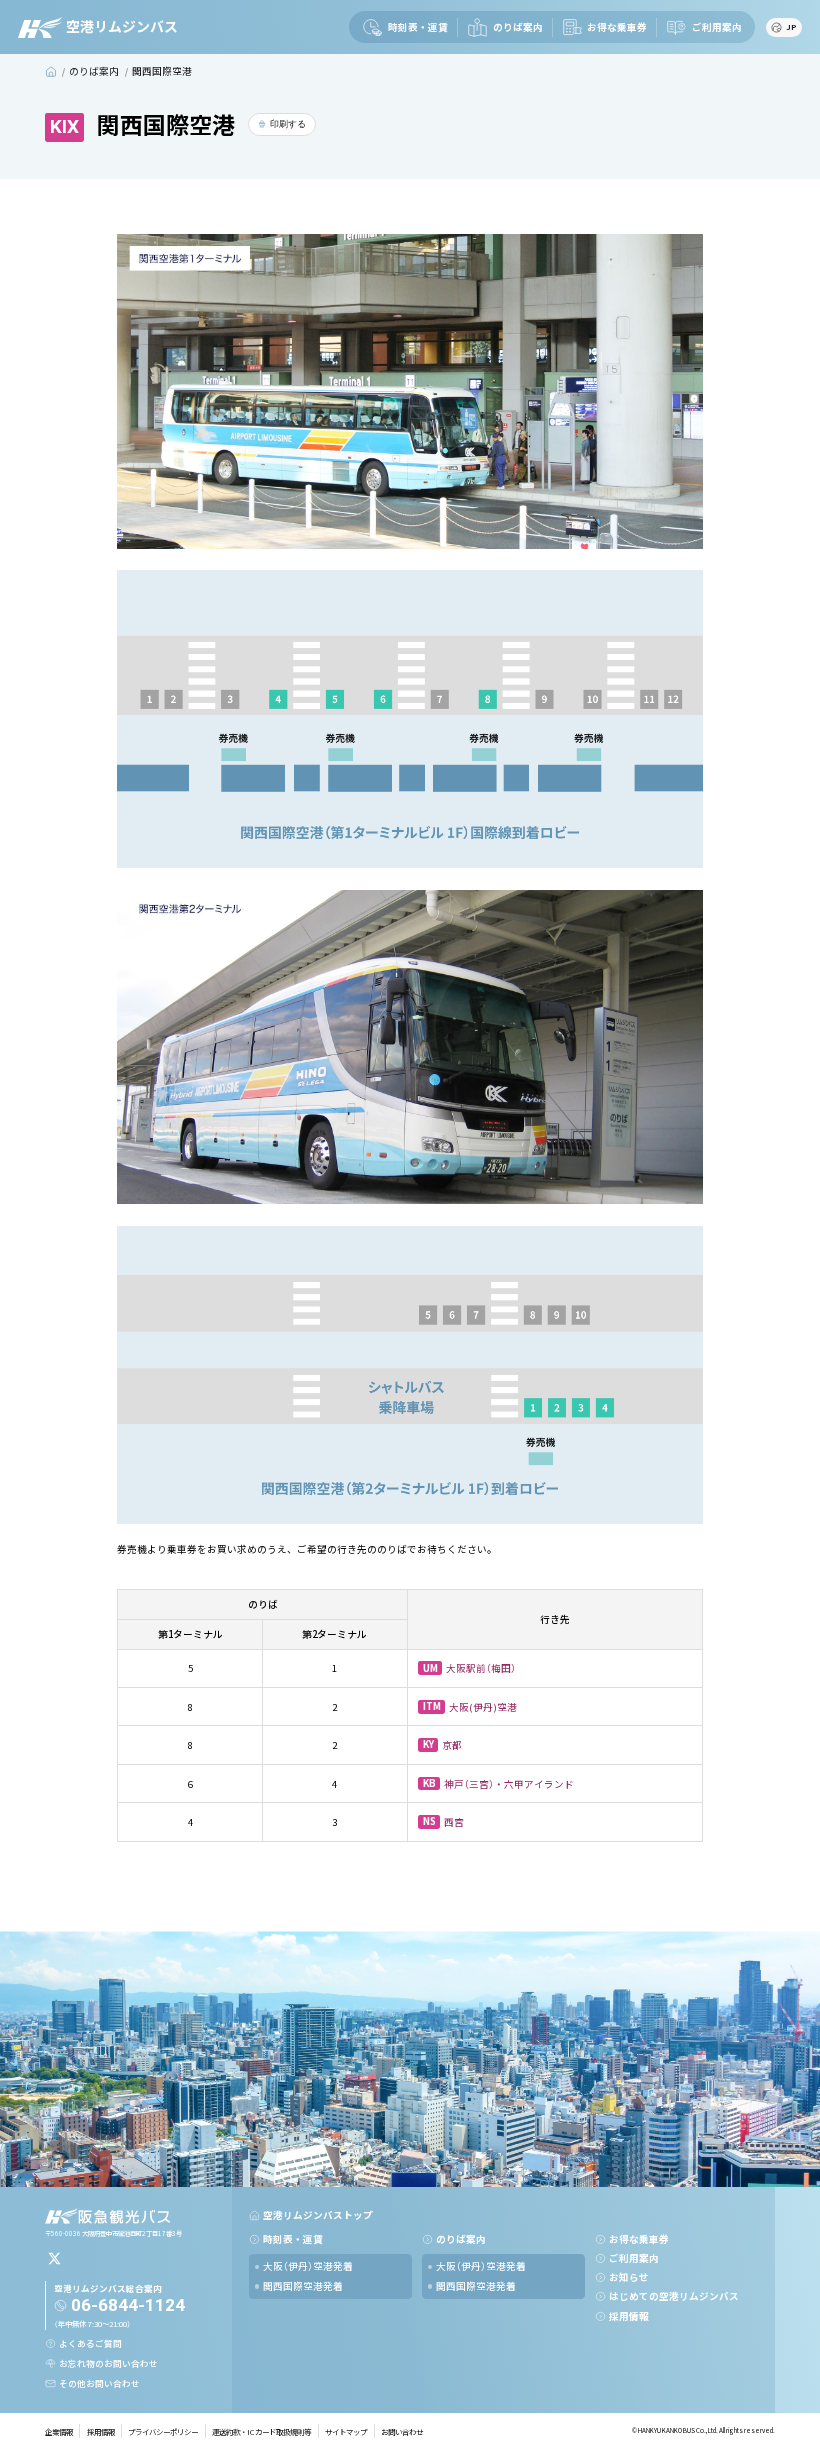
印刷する (288, 124)
